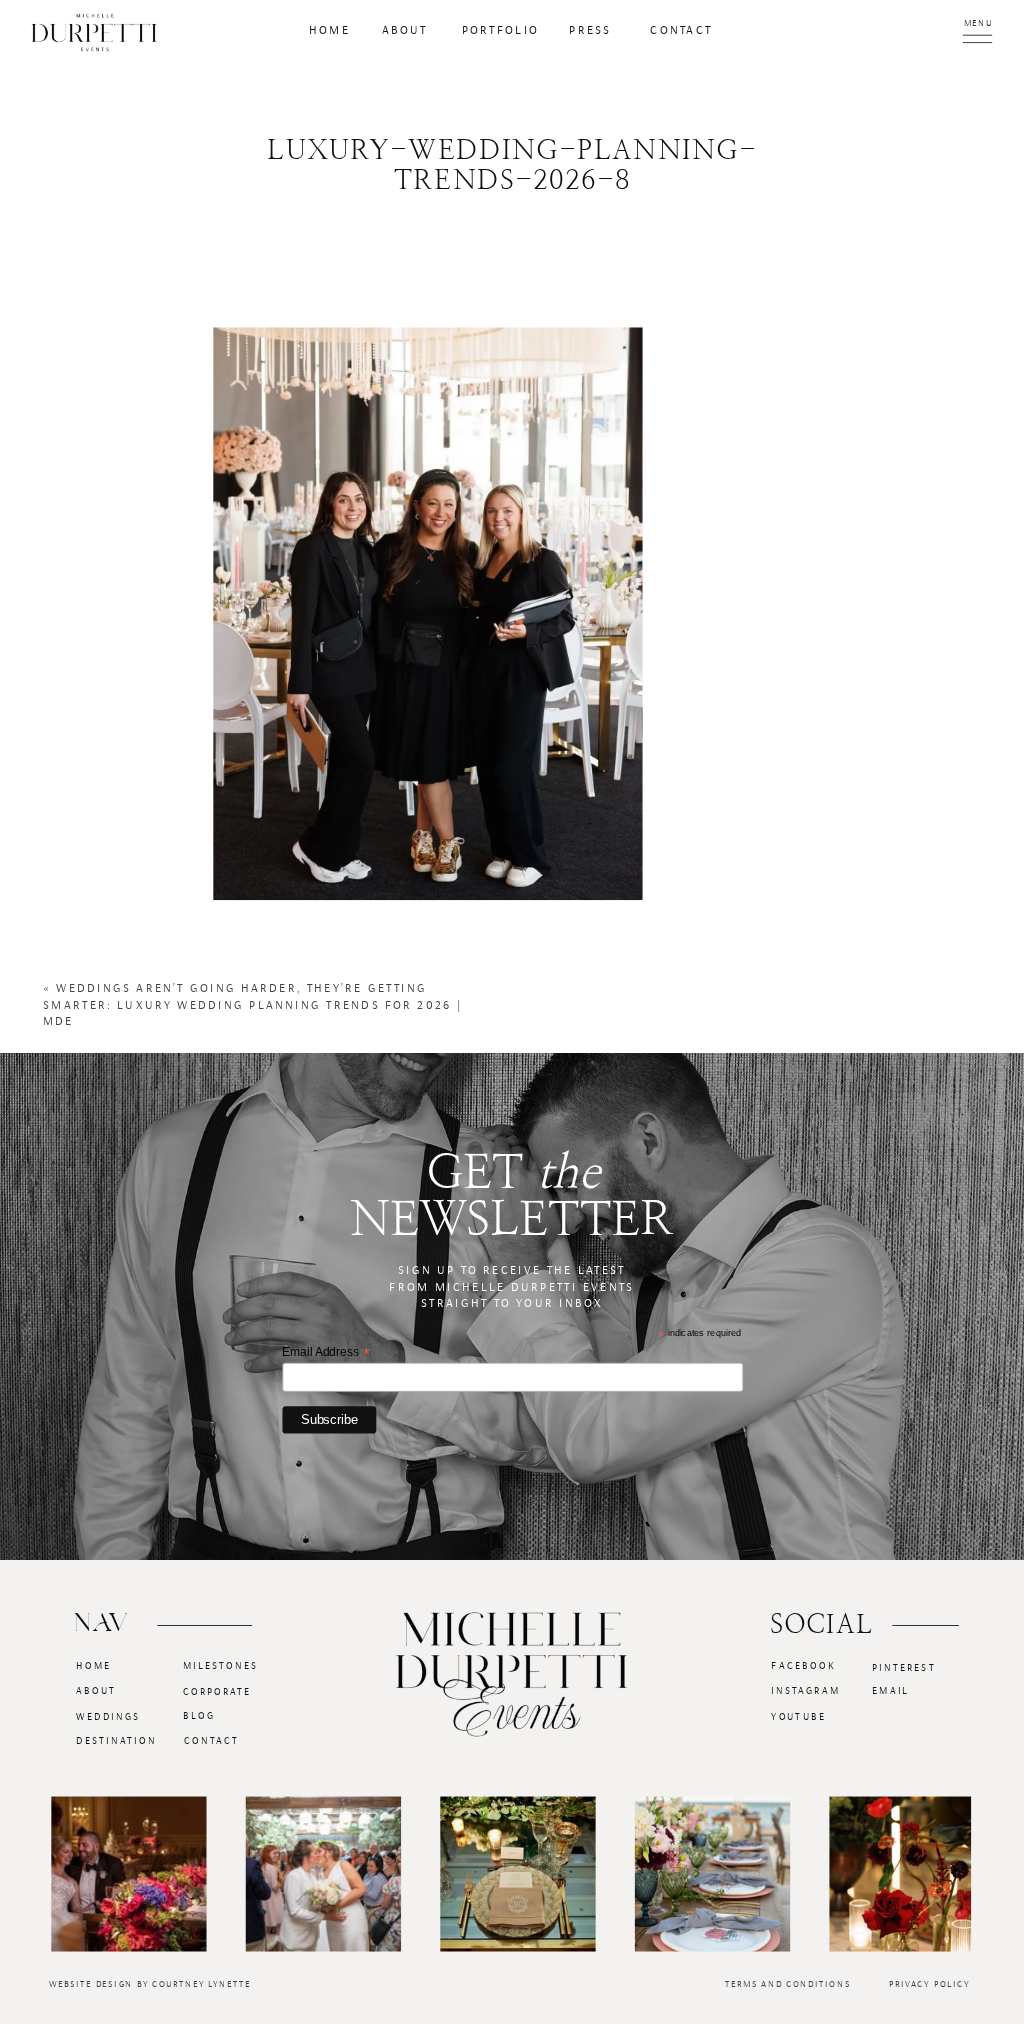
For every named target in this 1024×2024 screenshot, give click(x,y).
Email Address (325, 1352)
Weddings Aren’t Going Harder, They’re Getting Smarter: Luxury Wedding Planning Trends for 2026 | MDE (253, 1005)
